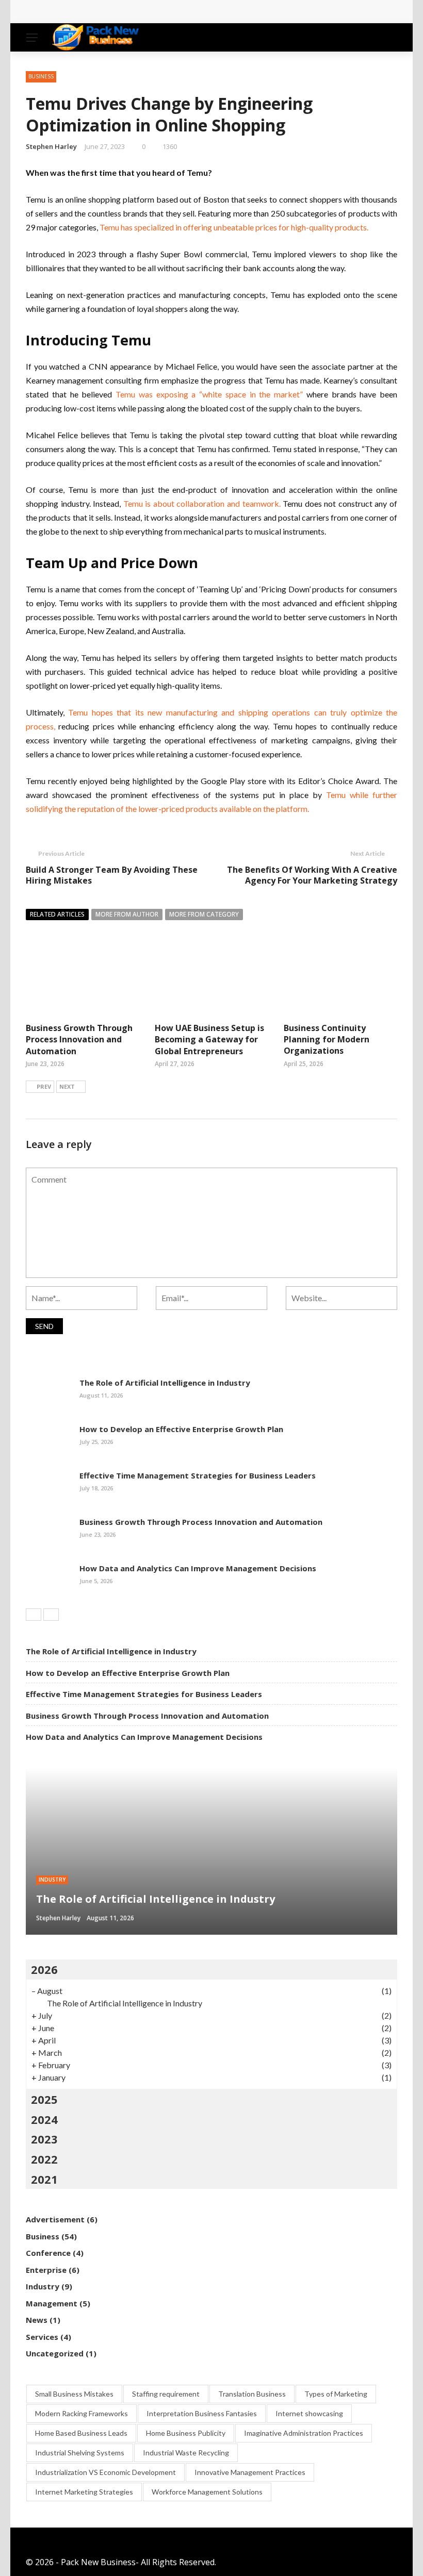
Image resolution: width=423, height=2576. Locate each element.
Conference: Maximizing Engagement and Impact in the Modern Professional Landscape (212, 12)
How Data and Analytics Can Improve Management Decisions (198, 1568)
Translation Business (252, 2394)
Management (52, 2303)
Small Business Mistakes (74, 2394)
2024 (44, 2119)
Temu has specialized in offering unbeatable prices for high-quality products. (234, 227)
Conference (48, 2253)
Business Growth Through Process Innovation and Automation (79, 1040)
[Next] (51, 1615)
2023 (44, 2139)
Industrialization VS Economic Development (105, 2472)
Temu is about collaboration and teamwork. (200, 503)
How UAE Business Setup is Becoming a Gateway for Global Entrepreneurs (209, 1040)
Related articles (57, 914)
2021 (44, 2179)
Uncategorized (55, 2353)
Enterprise (46, 2270)
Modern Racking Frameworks (82, 2413)
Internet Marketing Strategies (84, 2492)
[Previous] (34, 1615)
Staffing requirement (166, 2394)
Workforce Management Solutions (207, 2492)
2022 (44, 2159)
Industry (52, 1880)
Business (41, 76)
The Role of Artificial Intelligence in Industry (165, 1383)
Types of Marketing (336, 2394)
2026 (44, 1969)
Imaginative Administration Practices (304, 2433)
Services (42, 2337)
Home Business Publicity (186, 2433)
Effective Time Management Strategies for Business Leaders (198, 1475)
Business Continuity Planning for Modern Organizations (327, 1040)
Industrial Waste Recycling (186, 2453)
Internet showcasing (309, 2413)
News (37, 2320)
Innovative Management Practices (250, 2472)
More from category (204, 914)
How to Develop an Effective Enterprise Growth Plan (181, 1429)
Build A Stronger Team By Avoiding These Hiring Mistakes (112, 875)
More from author (127, 914)
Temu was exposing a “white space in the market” (209, 394)
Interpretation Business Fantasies (202, 2413)
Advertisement (55, 2219)
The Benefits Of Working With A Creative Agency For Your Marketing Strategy (312, 875)
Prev (44, 1086)
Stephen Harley (51, 146)
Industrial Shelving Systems (80, 2453)
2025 (44, 2099)
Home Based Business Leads (81, 2433)
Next (67, 1086)
